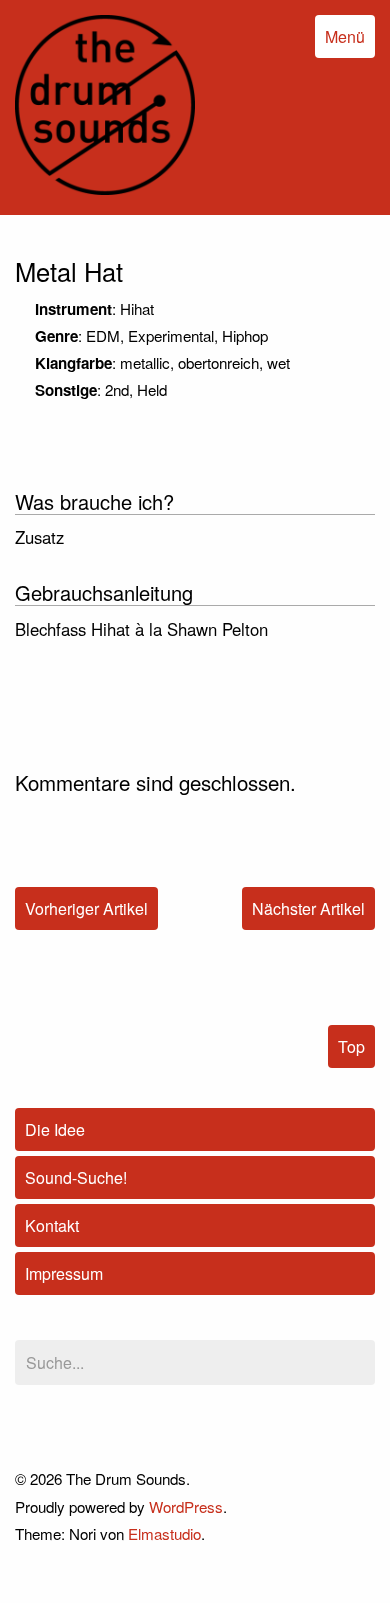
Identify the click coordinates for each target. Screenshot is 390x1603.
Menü (345, 36)
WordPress (186, 1506)
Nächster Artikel (308, 908)
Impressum (64, 1273)
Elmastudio (164, 1533)
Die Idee (55, 1129)
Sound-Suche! (76, 1177)
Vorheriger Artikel (86, 908)
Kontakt (52, 1225)
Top (351, 1046)
